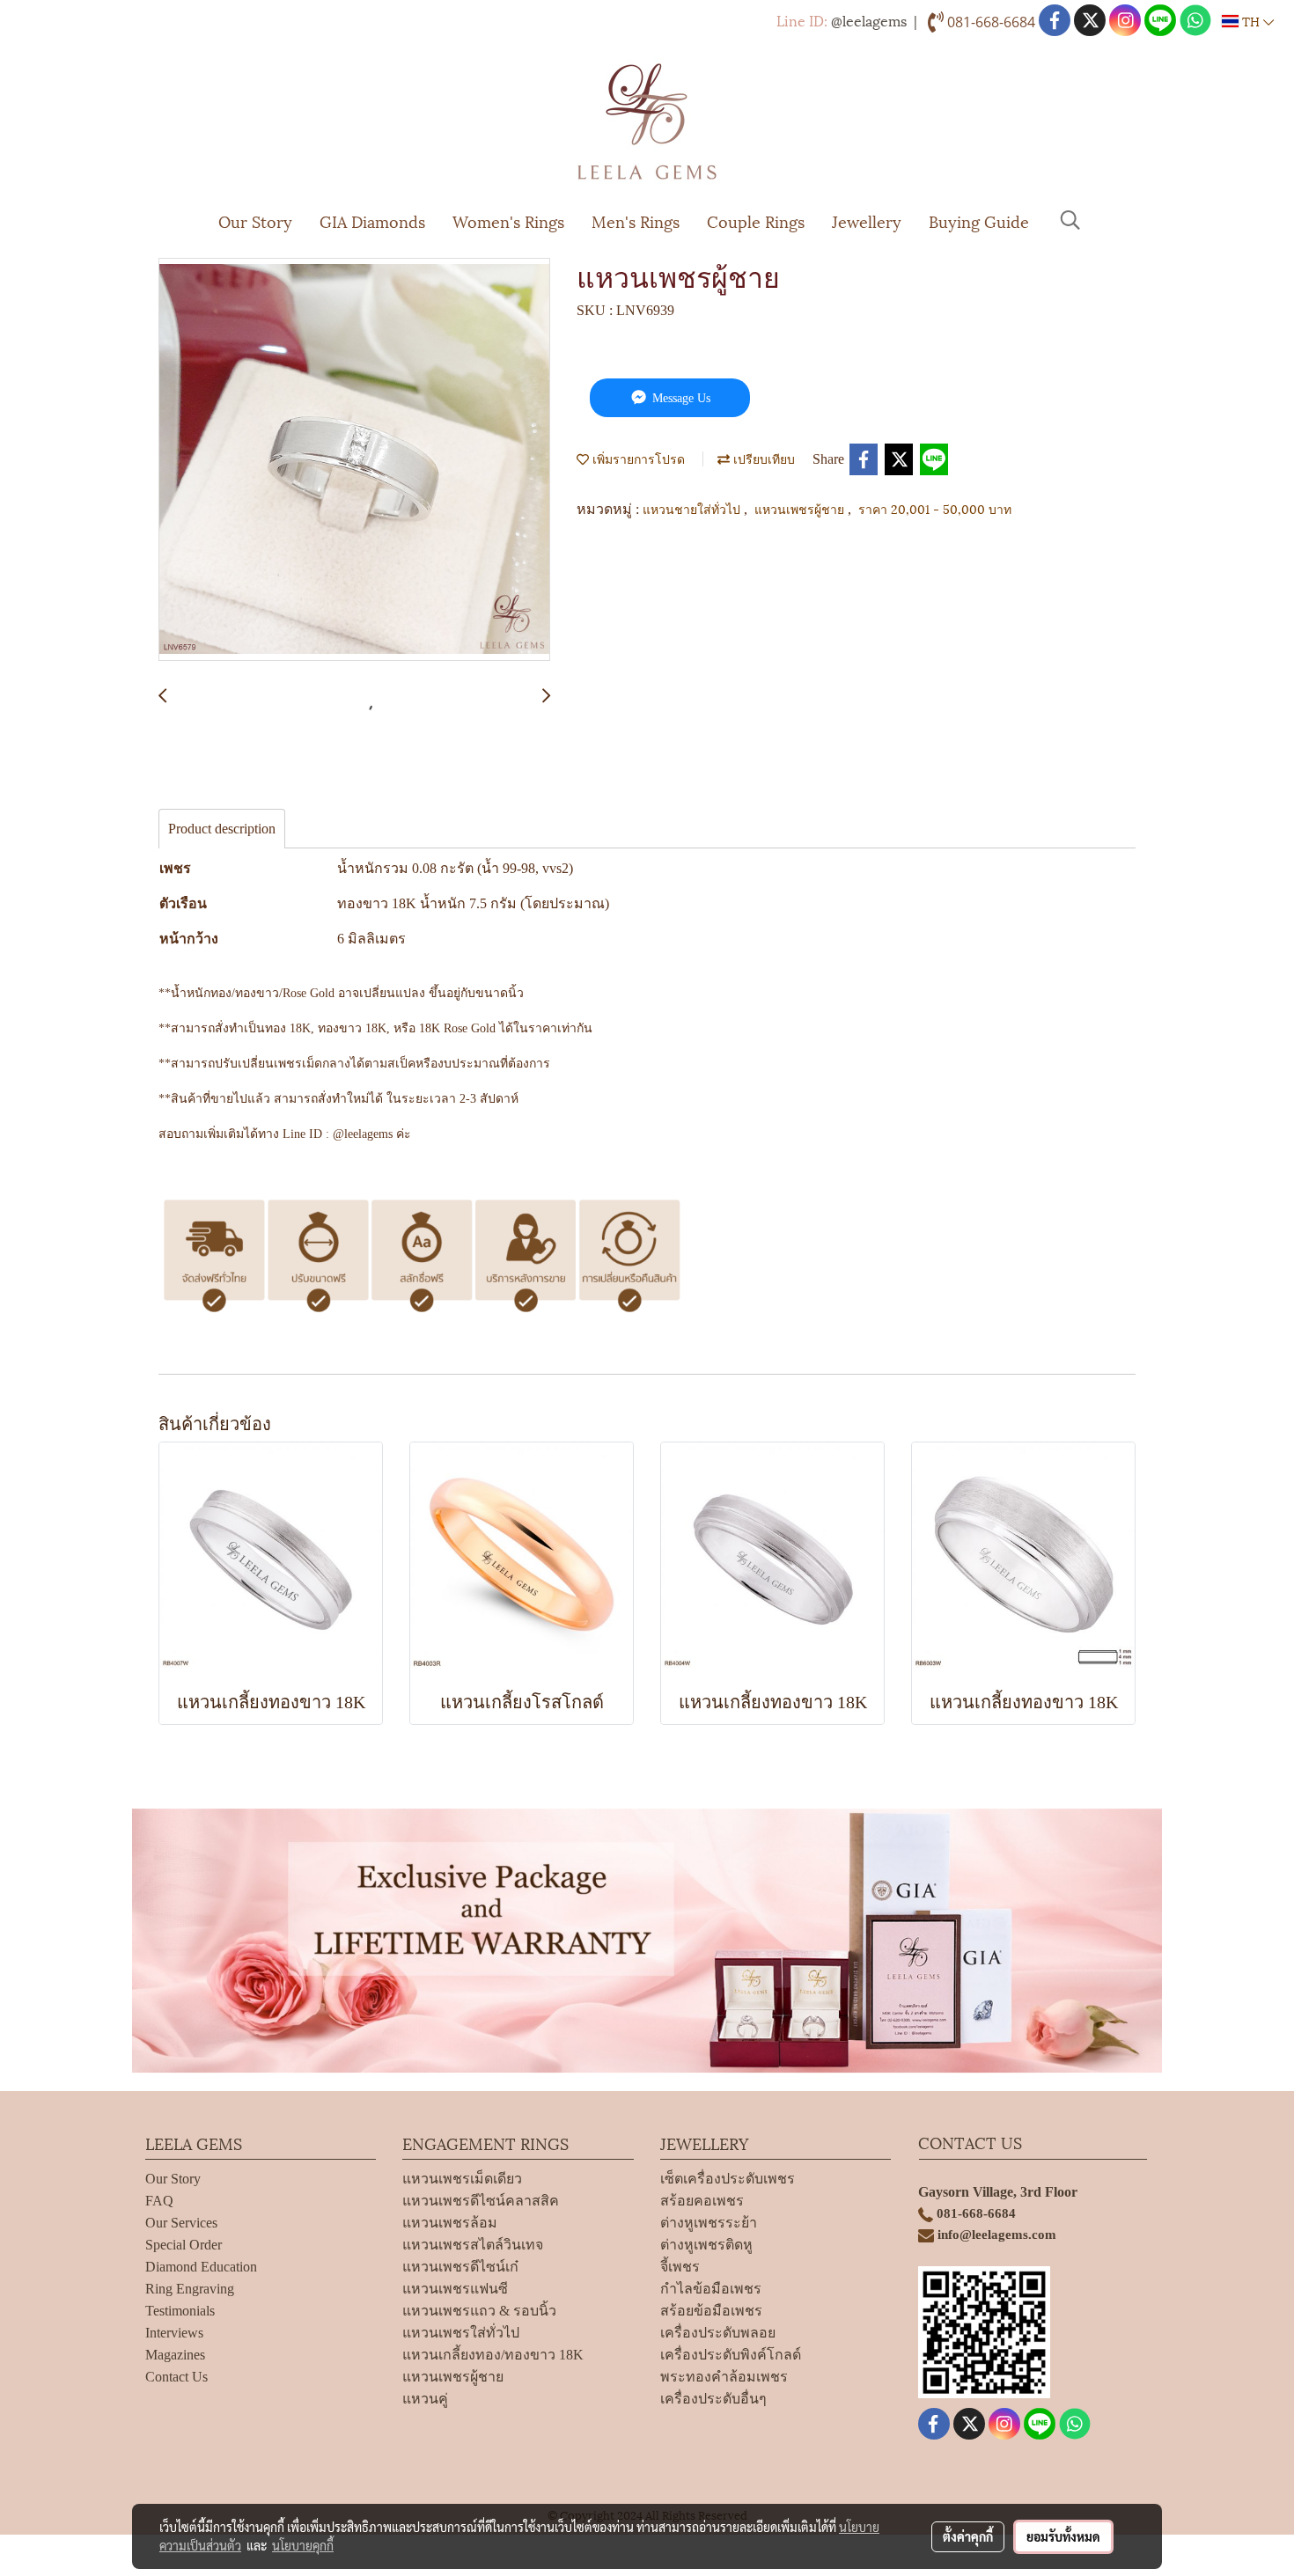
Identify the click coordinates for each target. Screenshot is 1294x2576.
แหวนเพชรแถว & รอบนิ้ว (479, 2311)
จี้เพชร (680, 2267)
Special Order (184, 2245)
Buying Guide (979, 220)
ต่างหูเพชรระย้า (709, 2223)
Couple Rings (756, 220)
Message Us (680, 398)
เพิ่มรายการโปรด (637, 458)
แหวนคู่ (425, 2399)
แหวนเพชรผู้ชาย (801, 508)
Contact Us (176, 2377)
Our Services (181, 2223)
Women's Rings (508, 220)
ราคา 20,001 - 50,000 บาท (935, 508)
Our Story (255, 220)
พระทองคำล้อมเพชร (724, 2377)
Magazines (175, 2355)
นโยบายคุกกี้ (303, 2545)
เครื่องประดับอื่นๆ (713, 2399)
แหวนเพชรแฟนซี (455, 2289)
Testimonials (180, 2311)
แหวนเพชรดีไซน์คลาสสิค (481, 2201)
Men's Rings (636, 220)
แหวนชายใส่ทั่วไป (693, 508)
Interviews (174, 2333)
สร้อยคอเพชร (702, 2201)
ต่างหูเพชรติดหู (706, 2245)
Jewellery (867, 220)
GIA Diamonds (372, 220)
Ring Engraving (190, 2289)
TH (1251, 21)
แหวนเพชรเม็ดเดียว (462, 2179)
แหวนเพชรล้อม (450, 2223)
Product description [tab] (222, 829)
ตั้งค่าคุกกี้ (968, 2536)
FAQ (159, 2201)
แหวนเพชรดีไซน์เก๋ (460, 2267)
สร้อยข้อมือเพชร (711, 2311)
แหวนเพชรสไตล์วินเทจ (473, 2245)
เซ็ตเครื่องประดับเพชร (728, 2179)
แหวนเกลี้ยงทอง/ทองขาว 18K (493, 2355)
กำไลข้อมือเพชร (711, 2289)
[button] (1070, 220)
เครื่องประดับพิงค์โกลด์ (731, 2355)
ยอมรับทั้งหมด (1063, 2536)
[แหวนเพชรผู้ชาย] (354, 460)
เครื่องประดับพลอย (718, 2333)
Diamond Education (201, 2267)
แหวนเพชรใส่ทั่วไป (461, 2333)
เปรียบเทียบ (762, 458)
